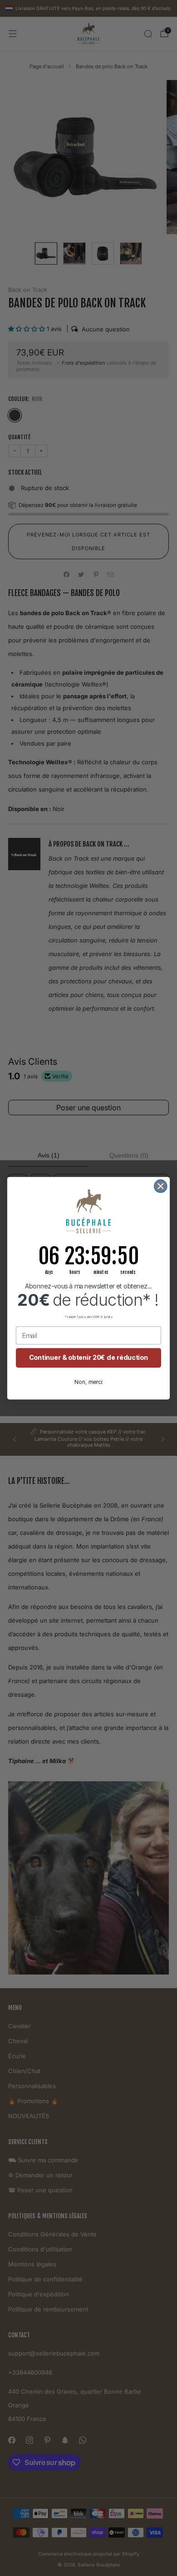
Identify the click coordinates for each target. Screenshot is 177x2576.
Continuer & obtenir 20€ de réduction (88, 1357)
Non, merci (88, 1382)
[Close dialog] (161, 1186)
